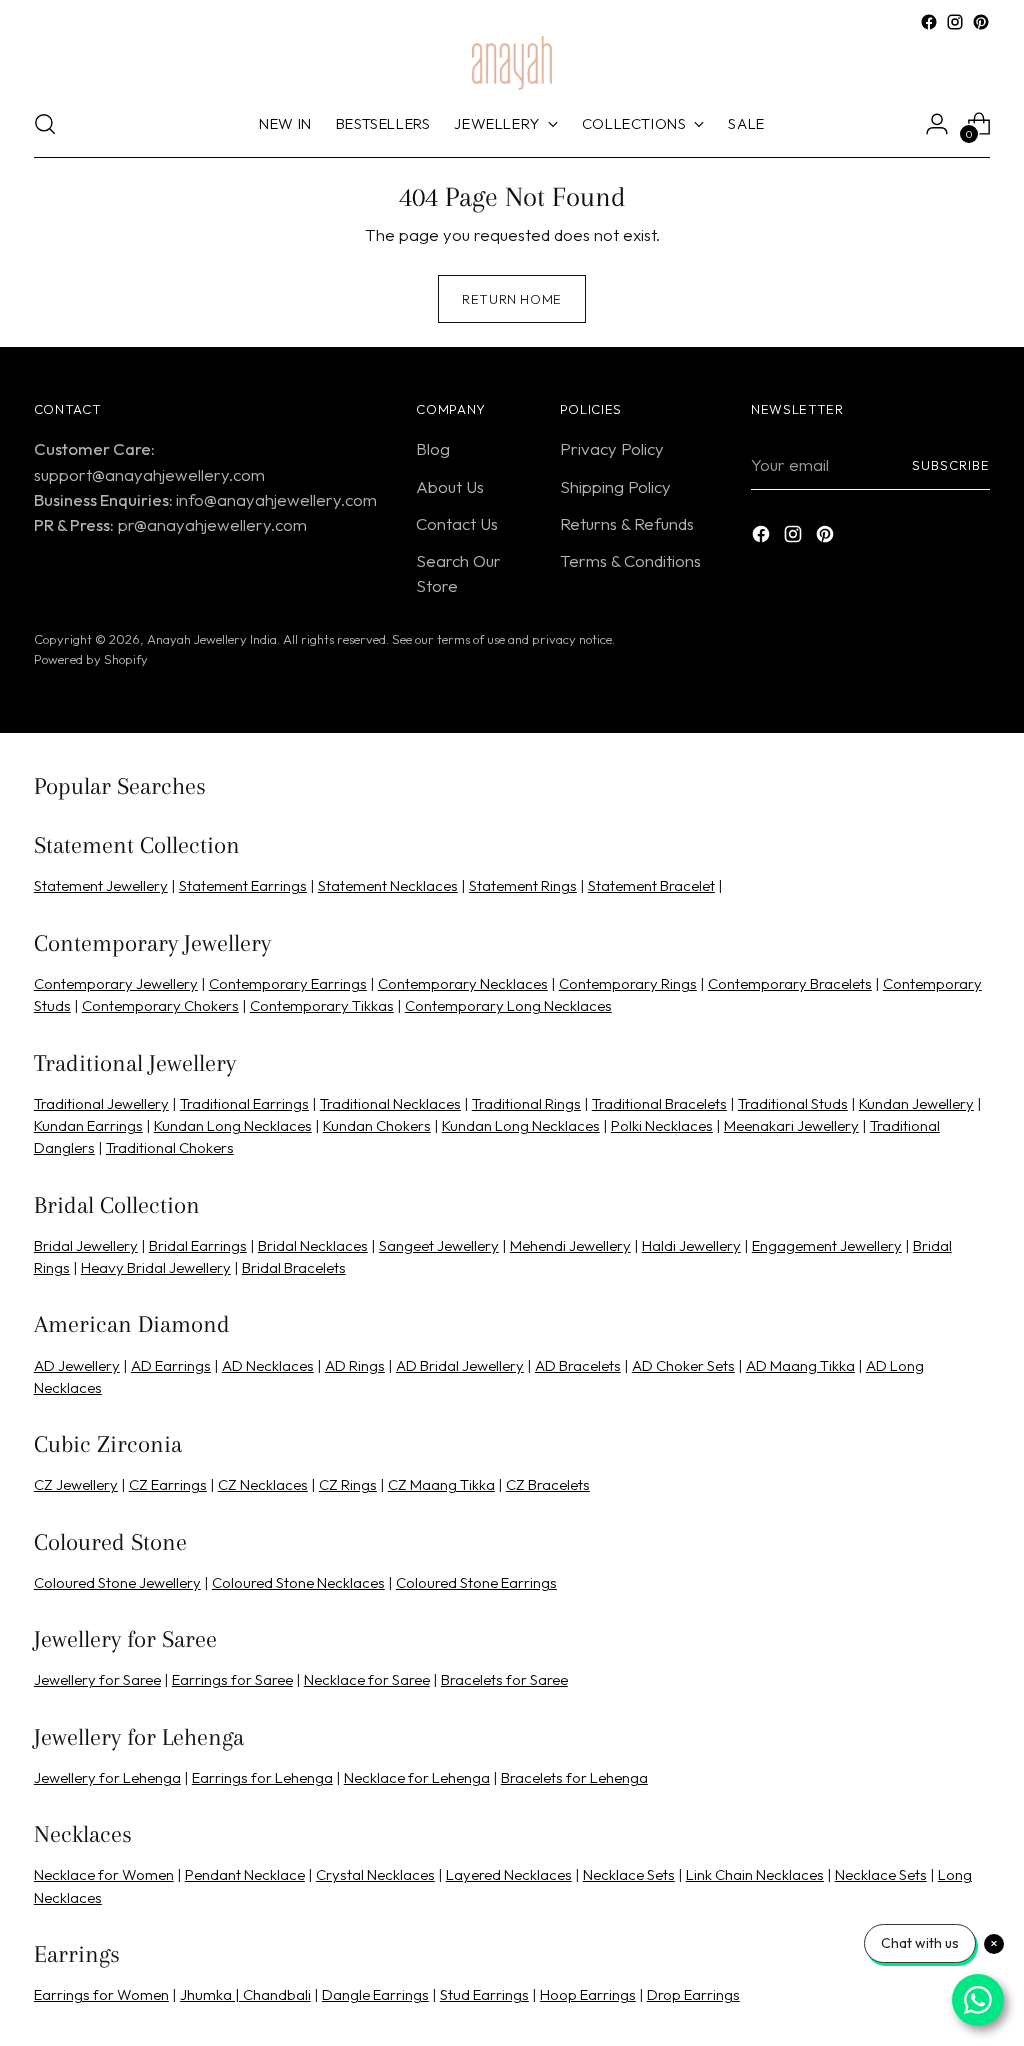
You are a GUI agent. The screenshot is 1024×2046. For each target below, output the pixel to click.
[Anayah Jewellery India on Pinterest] (544, 1243)
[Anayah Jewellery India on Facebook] (480, 1243)
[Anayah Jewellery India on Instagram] (512, 1243)
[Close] (763, 801)
